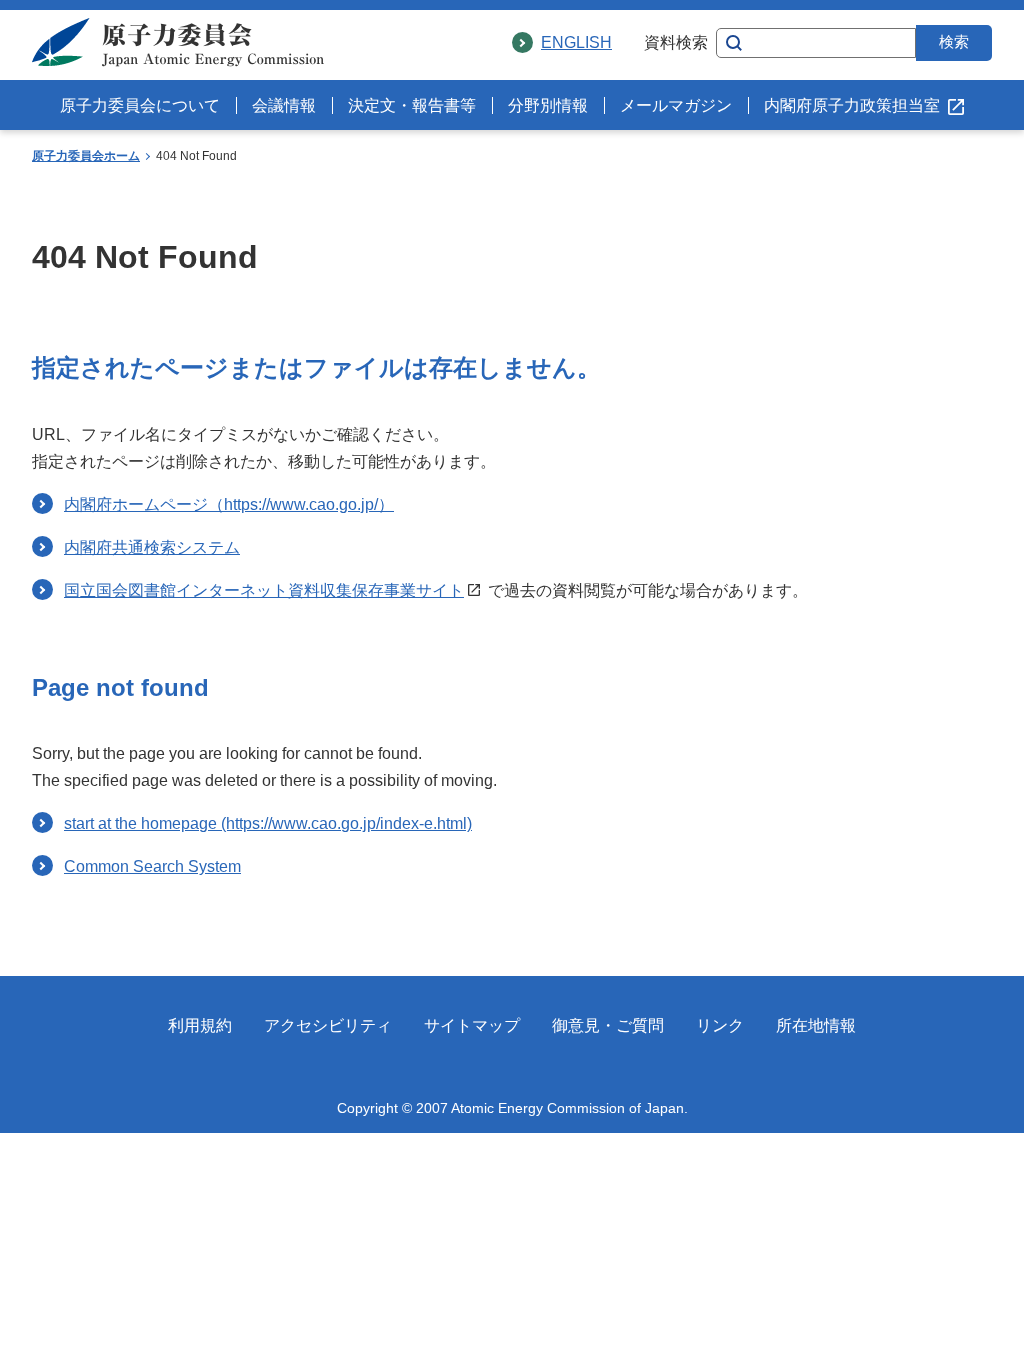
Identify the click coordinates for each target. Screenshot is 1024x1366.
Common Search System (152, 866)
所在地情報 (816, 1025)
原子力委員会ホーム (86, 156)
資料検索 (676, 42)
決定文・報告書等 (412, 105)
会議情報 (284, 105)
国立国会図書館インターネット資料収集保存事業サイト (264, 590)
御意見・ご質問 (608, 1025)
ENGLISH (576, 42)
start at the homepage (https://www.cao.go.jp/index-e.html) (268, 823)
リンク (720, 1025)
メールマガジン (676, 105)
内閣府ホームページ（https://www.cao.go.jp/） (229, 504)
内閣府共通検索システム (152, 547)
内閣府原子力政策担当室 (852, 105)
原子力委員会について (140, 105)
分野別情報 (548, 105)
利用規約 (200, 1025)
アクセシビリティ (328, 1025)
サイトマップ (472, 1025)
